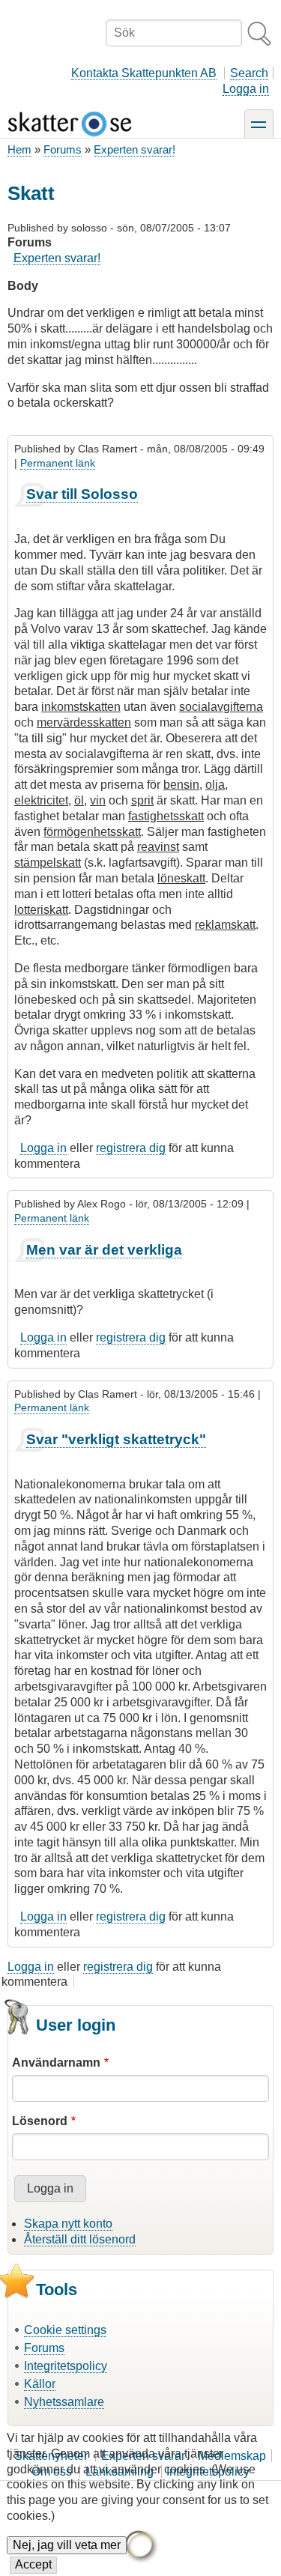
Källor (40, 2384)
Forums (63, 149)
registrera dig (131, 1148)
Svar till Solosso (82, 494)
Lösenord (40, 2121)
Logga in (246, 89)
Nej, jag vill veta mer (67, 2545)
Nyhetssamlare (64, 2402)
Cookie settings (65, 2330)
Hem (19, 149)
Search (249, 73)
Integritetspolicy (66, 2366)
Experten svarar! (135, 149)
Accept (33, 2564)
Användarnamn (56, 2063)
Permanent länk (58, 463)
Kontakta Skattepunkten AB (144, 73)
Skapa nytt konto (68, 2224)
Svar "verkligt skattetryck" (116, 1439)
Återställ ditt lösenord (80, 2239)
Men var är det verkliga (104, 1250)
